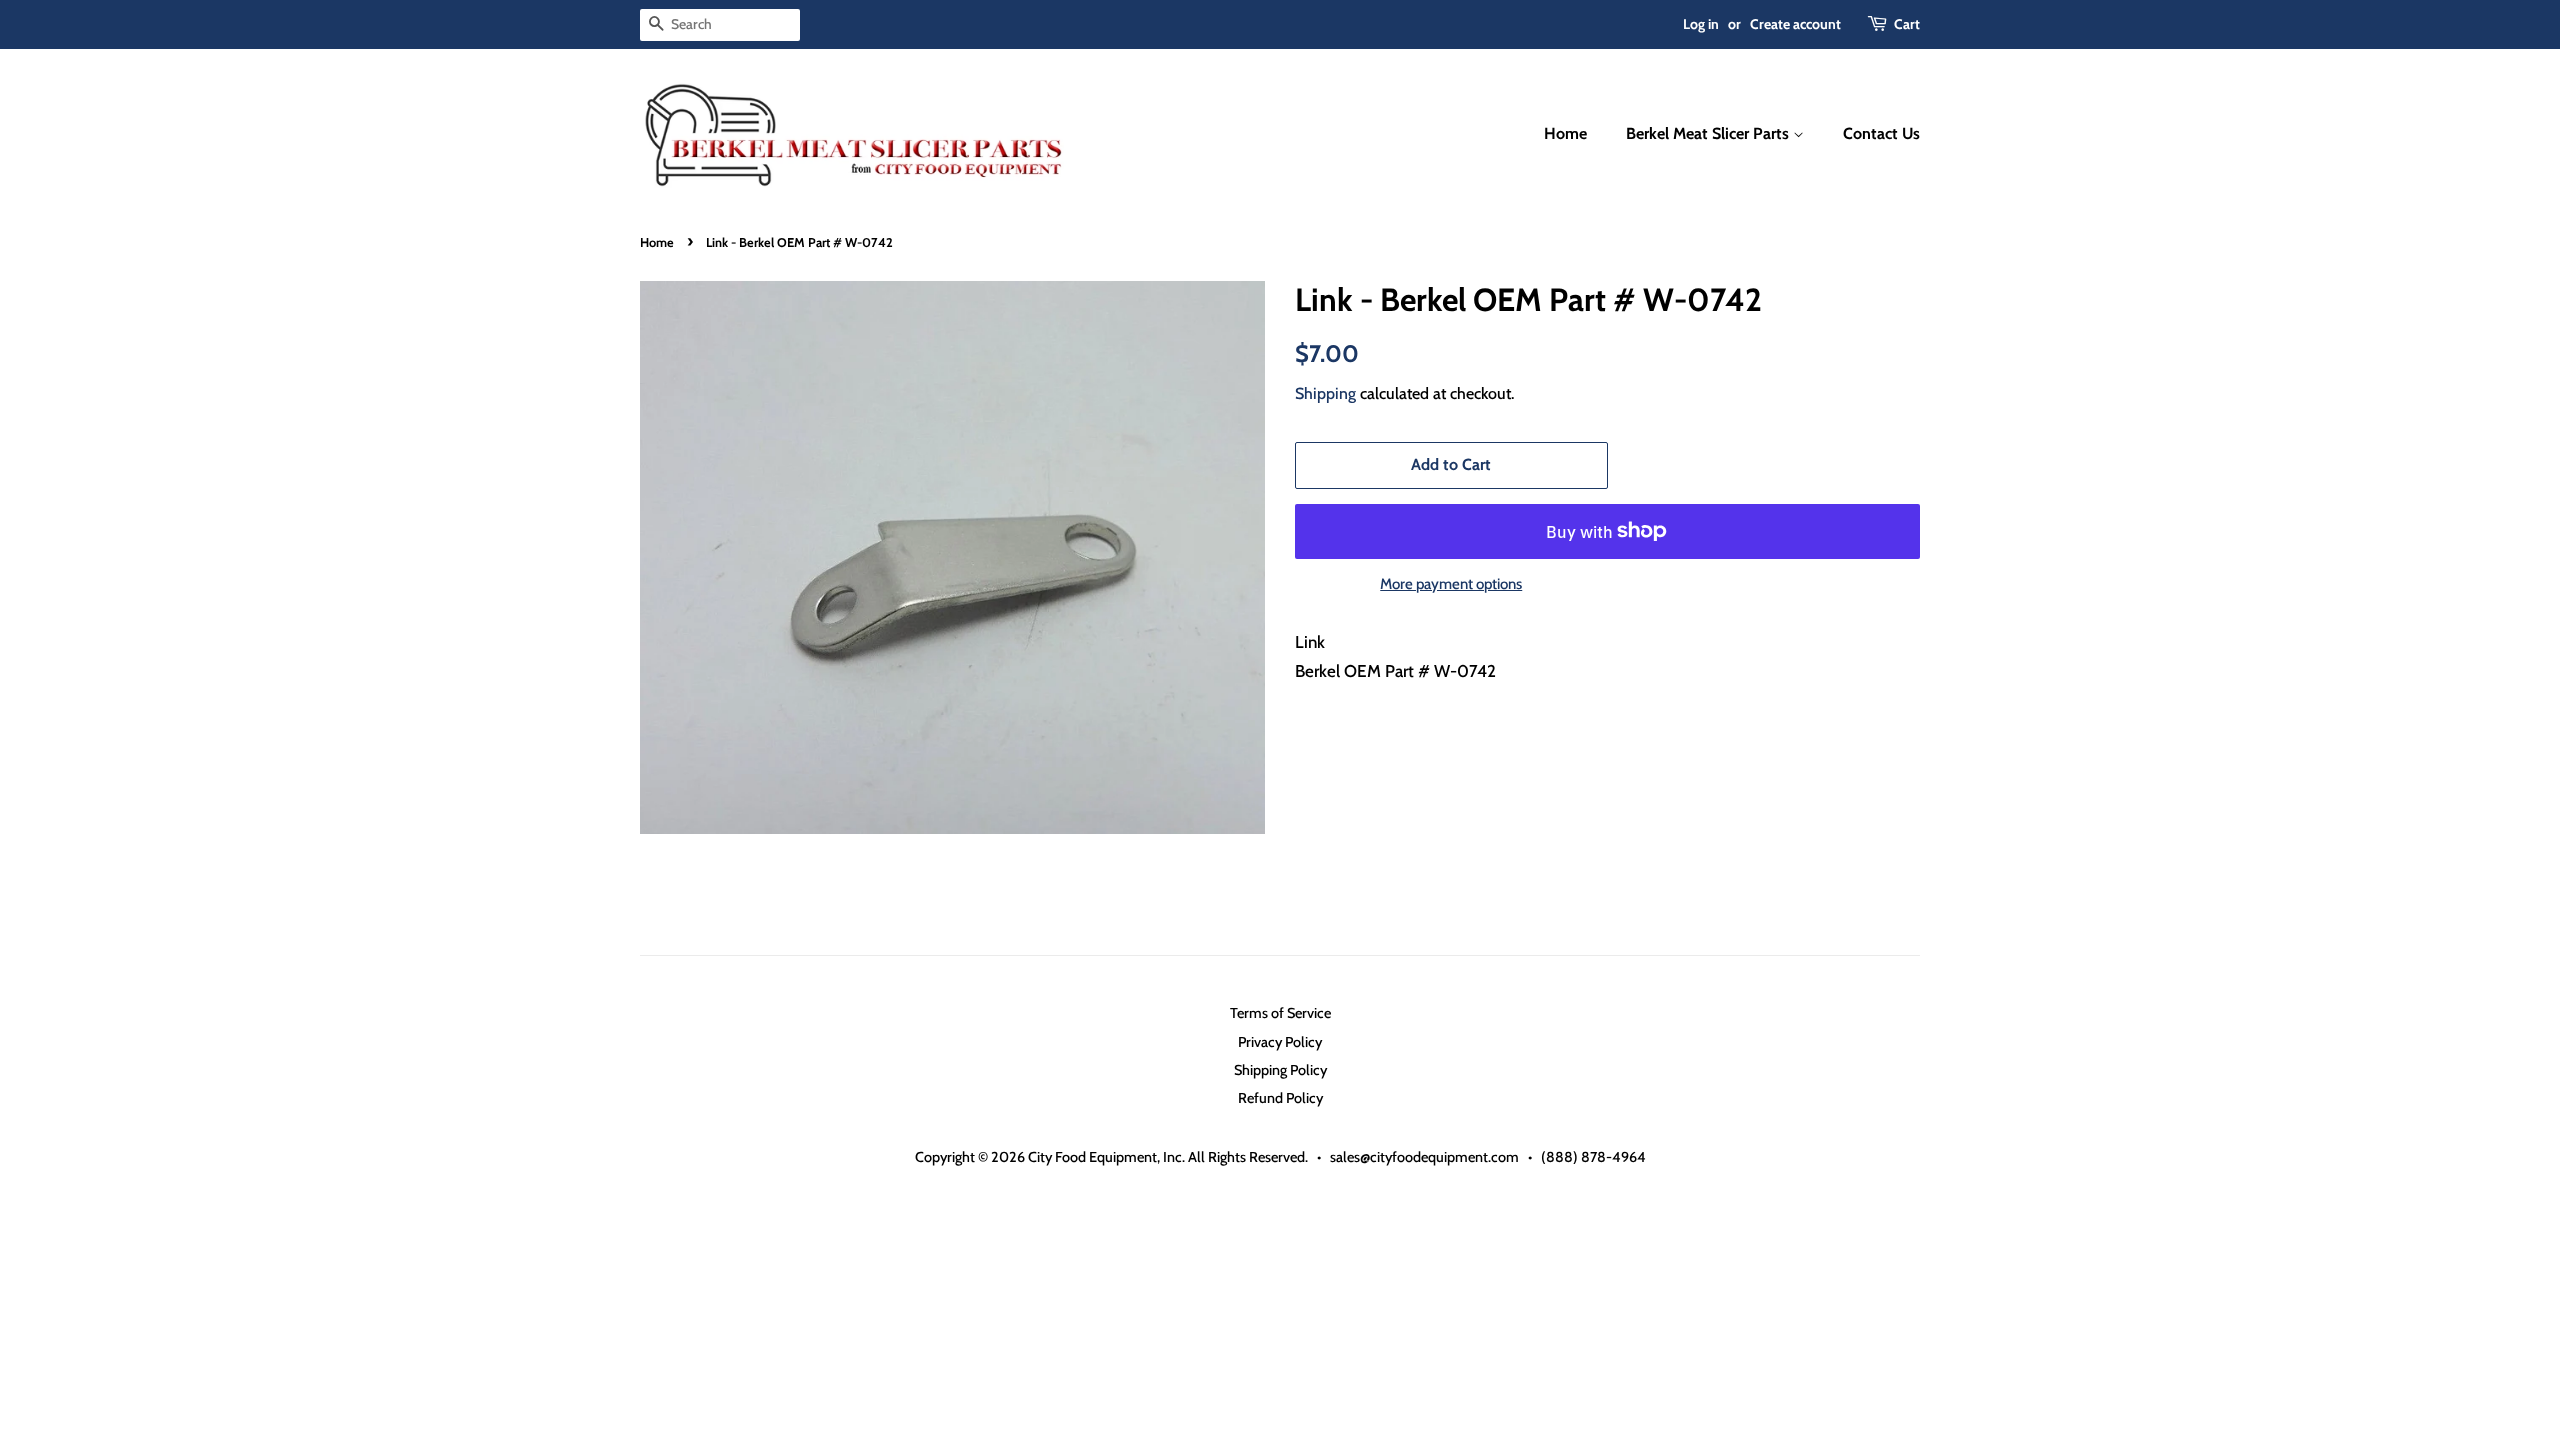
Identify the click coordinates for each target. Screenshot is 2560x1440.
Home (1565, 133)
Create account (1795, 24)
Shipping (1325, 393)
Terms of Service (1280, 1013)
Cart (1907, 24)
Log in (1701, 24)
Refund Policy (1280, 1098)
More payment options (1451, 584)
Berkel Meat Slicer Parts (1709, 133)
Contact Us (1881, 133)
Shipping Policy (1280, 1070)
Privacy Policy (1280, 1042)
